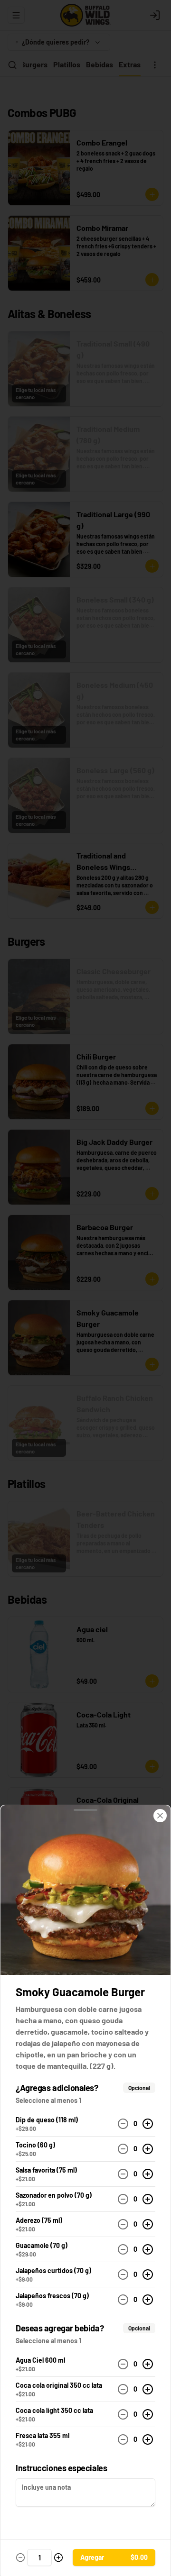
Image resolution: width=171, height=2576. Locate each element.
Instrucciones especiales (61, 2468)
